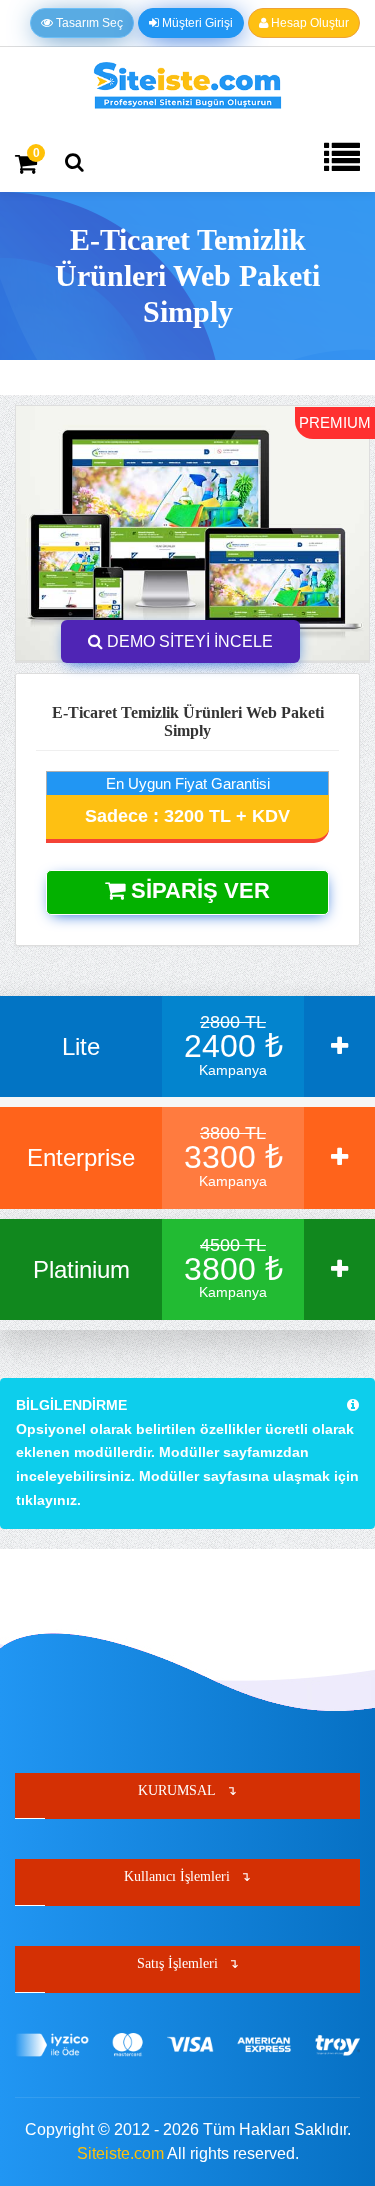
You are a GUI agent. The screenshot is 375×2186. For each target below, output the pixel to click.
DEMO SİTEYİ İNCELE (188, 641)
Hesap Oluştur (308, 23)
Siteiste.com (120, 2153)
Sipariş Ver (197, 890)
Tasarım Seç (88, 23)
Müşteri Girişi (196, 23)
